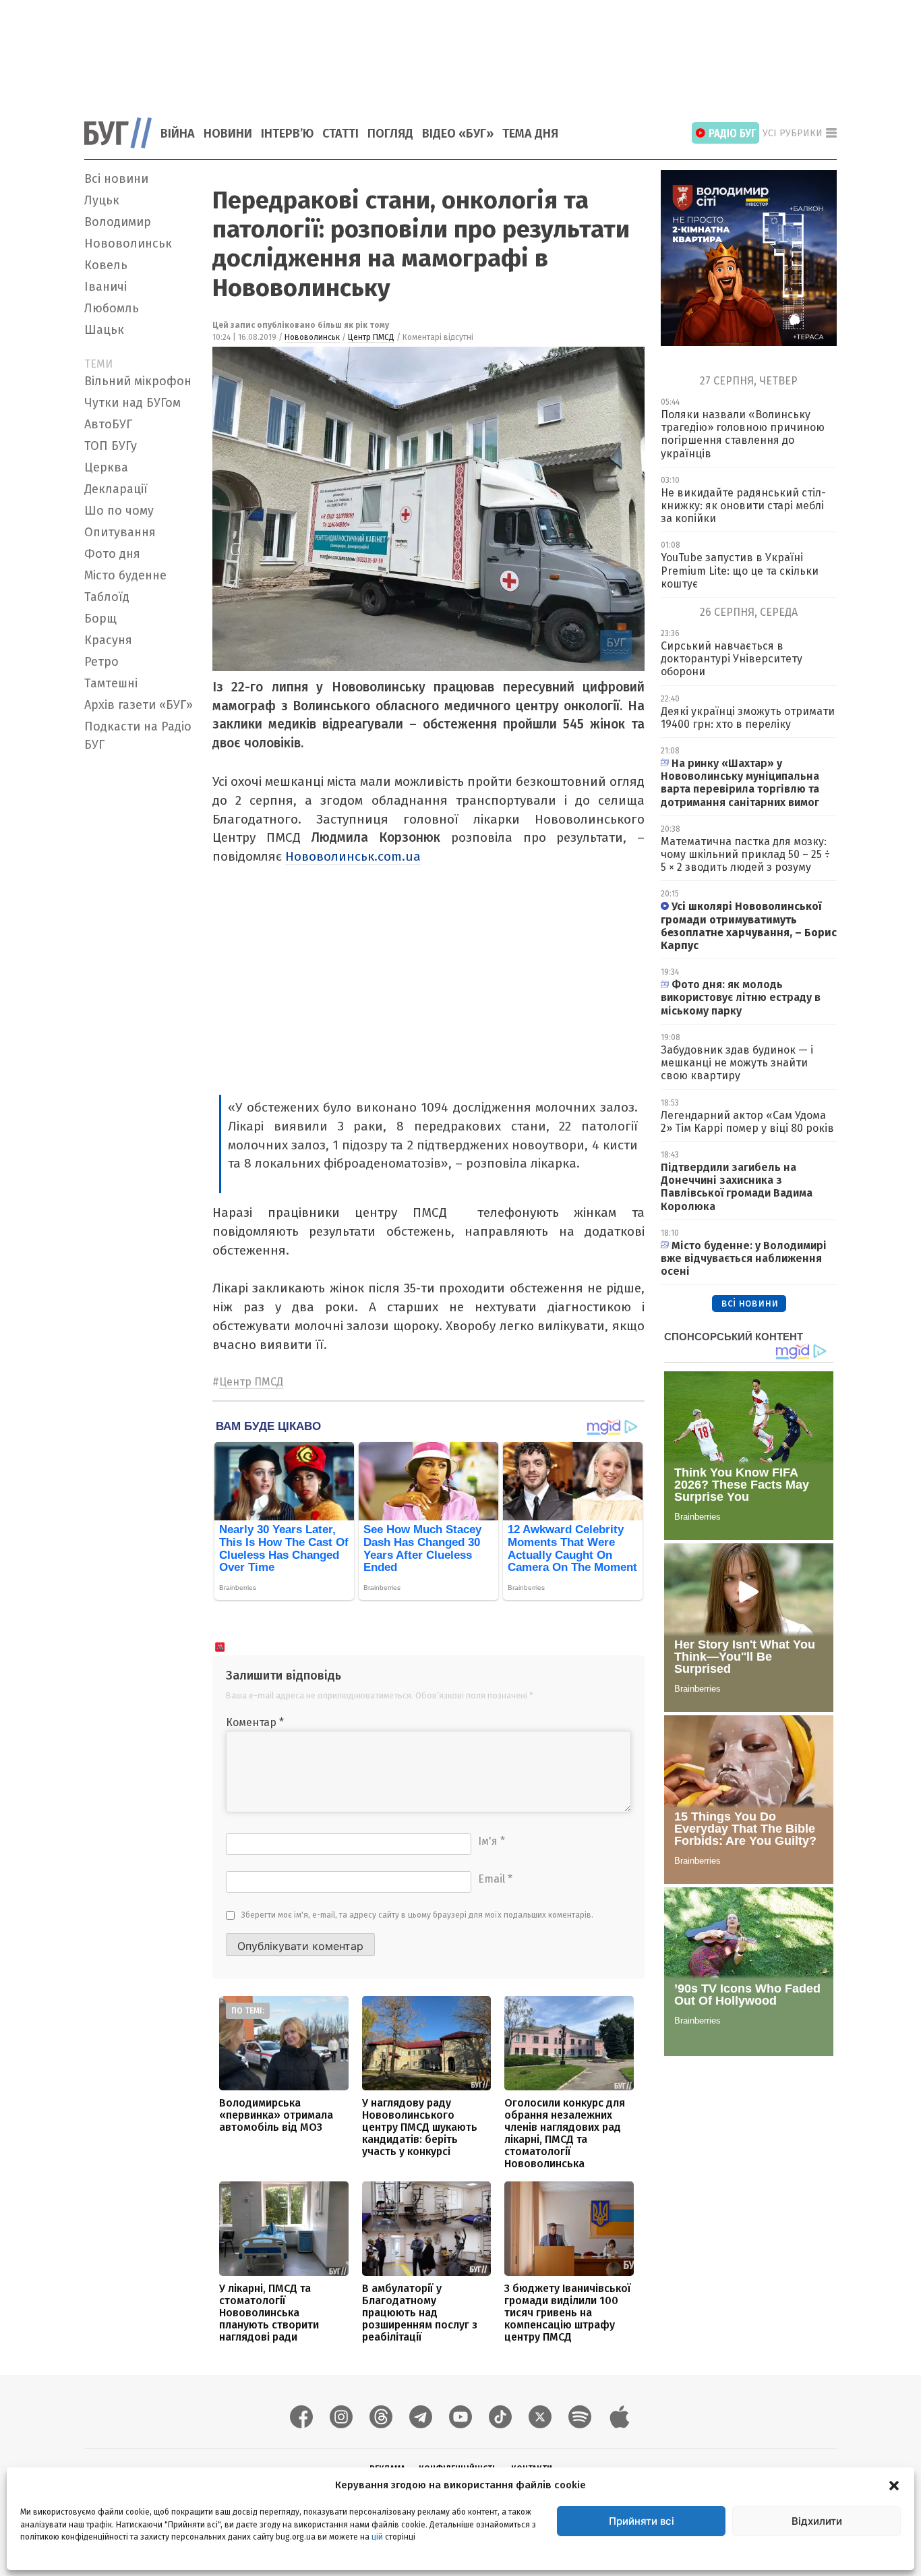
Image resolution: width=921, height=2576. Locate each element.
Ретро (101, 662)
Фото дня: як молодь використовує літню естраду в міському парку (741, 997)
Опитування (120, 532)
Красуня (108, 640)
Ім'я (492, 1841)
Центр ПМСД (371, 337)
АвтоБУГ (108, 424)
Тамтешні (111, 683)
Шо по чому (119, 511)
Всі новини (116, 179)
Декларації (116, 489)
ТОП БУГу (111, 446)
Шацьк (104, 330)
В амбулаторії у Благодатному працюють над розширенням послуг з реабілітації (420, 2313)
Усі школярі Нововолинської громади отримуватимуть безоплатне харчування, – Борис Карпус (749, 926)
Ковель (106, 265)
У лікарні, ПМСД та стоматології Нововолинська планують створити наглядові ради (269, 2313)
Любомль (112, 308)
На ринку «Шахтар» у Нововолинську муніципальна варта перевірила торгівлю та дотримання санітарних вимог (740, 783)
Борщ (100, 619)
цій (377, 2536)
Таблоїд (107, 597)
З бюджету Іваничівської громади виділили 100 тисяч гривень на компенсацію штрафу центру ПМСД (568, 2313)
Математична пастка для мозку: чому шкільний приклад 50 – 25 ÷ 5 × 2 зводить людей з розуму (745, 854)
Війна (178, 134)
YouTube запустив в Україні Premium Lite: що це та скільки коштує (740, 570)
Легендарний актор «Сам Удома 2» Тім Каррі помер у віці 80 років (747, 1122)
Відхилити (817, 2521)
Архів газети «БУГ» (139, 705)
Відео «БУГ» (458, 134)
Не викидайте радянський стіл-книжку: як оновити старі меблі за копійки (743, 506)
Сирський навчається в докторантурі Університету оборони (732, 659)
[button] (894, 2485)
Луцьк (102, 200)
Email (495, 1879)
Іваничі (106, 287)
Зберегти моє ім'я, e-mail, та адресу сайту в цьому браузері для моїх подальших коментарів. (417, 1915)
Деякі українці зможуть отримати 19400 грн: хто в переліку (748, 718)
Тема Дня (530, 134)
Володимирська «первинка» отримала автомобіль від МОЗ (276, 2115)
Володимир (118, 222)
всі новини (749, 1303)
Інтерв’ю (287, 134)
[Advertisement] (460, 51)
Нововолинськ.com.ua (353, 856)
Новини (228, 134)
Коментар (255, 1722)
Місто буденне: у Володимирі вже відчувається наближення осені (744, 1258)
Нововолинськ (128, 244)
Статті (340, 134)
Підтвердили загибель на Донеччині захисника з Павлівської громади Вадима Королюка (737, 1187)
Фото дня (112, 554)
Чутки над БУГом (132, 403)
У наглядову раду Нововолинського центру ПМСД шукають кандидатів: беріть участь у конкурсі (420, 2127)
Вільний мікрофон (138, 381)
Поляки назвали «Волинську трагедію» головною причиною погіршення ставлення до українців (743, 434)
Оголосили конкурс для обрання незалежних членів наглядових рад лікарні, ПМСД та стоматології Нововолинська (565, 2133)
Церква (106, 467)
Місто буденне (125, 575)
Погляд (390, 134)
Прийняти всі (642, 2521)
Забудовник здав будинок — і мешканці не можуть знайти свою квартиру (737, 1063)
